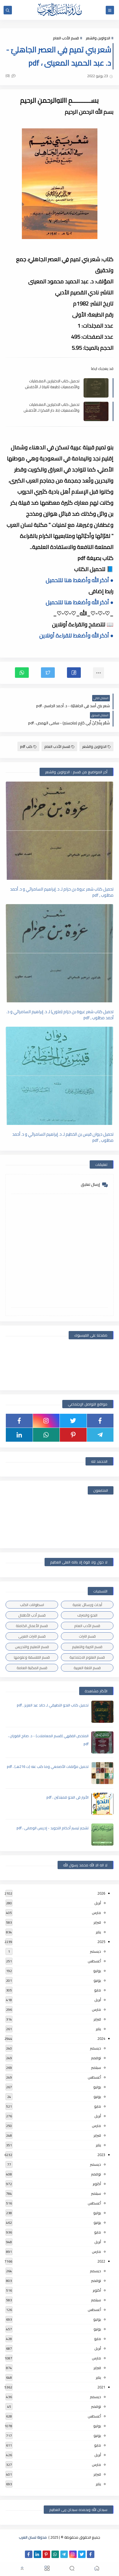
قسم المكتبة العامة (32, 1668)
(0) (8, 76)
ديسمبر (95, 1951)
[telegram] (100, 1435)
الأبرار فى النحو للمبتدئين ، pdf (68, 1797)
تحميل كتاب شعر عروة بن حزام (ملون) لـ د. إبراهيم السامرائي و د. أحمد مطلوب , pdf (60, 1015)
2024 (101, 2038)
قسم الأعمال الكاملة (32, 1626)
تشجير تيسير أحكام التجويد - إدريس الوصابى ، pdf (53, 1828)
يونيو (97, 1980)
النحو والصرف (87, 1615)
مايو (98, 1990)
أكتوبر (97, 2184)
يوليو (97, 1971)
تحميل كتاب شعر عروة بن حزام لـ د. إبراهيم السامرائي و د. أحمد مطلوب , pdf (62, 892)
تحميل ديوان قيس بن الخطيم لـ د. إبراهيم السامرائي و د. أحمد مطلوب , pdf (63, 1137)
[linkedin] (19, 1435)
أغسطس (94, 1961)
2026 (101, 1893)
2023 (101, 2155)
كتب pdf (26, 746)
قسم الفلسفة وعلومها (32, 1657)
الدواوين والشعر (98, 38)
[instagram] (46, 1421)
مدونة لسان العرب (33, 2537)
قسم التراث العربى (32, 1636)
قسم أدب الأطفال (32, 1615)
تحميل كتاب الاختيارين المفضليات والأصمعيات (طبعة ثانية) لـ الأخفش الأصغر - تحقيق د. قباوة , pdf (52, 384)
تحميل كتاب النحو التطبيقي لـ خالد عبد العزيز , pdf (53, 1705)
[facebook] (100, 1421)
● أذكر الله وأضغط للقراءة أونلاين (76, 635)
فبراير (97, 1922)
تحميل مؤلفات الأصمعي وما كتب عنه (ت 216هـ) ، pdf (48, 1766)
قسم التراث (87, 1636)
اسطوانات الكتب (32, 1605)
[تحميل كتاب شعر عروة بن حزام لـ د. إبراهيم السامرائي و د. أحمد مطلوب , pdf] (59, 831)
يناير (98, 1932)
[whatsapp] (46, 1435)
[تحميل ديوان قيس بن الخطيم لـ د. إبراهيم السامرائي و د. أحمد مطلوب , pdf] (59, 1076)
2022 (101, 2261)
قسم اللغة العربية (87, 1668)
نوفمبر (96, 2058)
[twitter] (73, 1421)
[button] (74, 673)
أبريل (98, 1903)
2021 (101, 2387)
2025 (101, 1942)
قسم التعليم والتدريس (32, 1647)
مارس (96, 1913)
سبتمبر (96, 2067)
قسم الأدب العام (66, 38)
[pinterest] (73, 1435)
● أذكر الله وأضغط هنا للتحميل (80, 580)
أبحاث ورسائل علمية (87, 1605)
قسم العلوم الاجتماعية (87, 1657)
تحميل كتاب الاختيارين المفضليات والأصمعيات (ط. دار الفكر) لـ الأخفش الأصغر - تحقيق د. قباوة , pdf (51, 407)
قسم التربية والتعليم (87, 1647)
